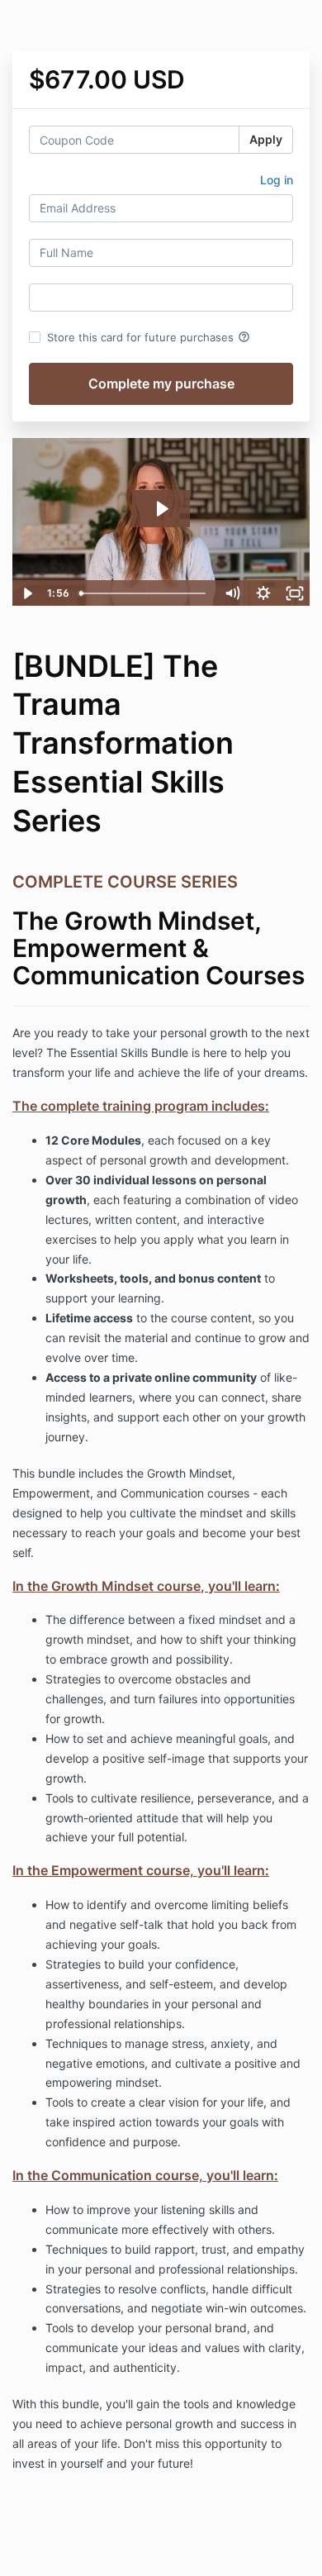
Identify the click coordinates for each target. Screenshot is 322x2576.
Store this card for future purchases (149, 337)
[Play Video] (27, 593)
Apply (266, 139)
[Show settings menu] (263, 593)
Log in (277, 180)
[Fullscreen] (295, 593)
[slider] (144, 593)
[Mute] (232, 593)
